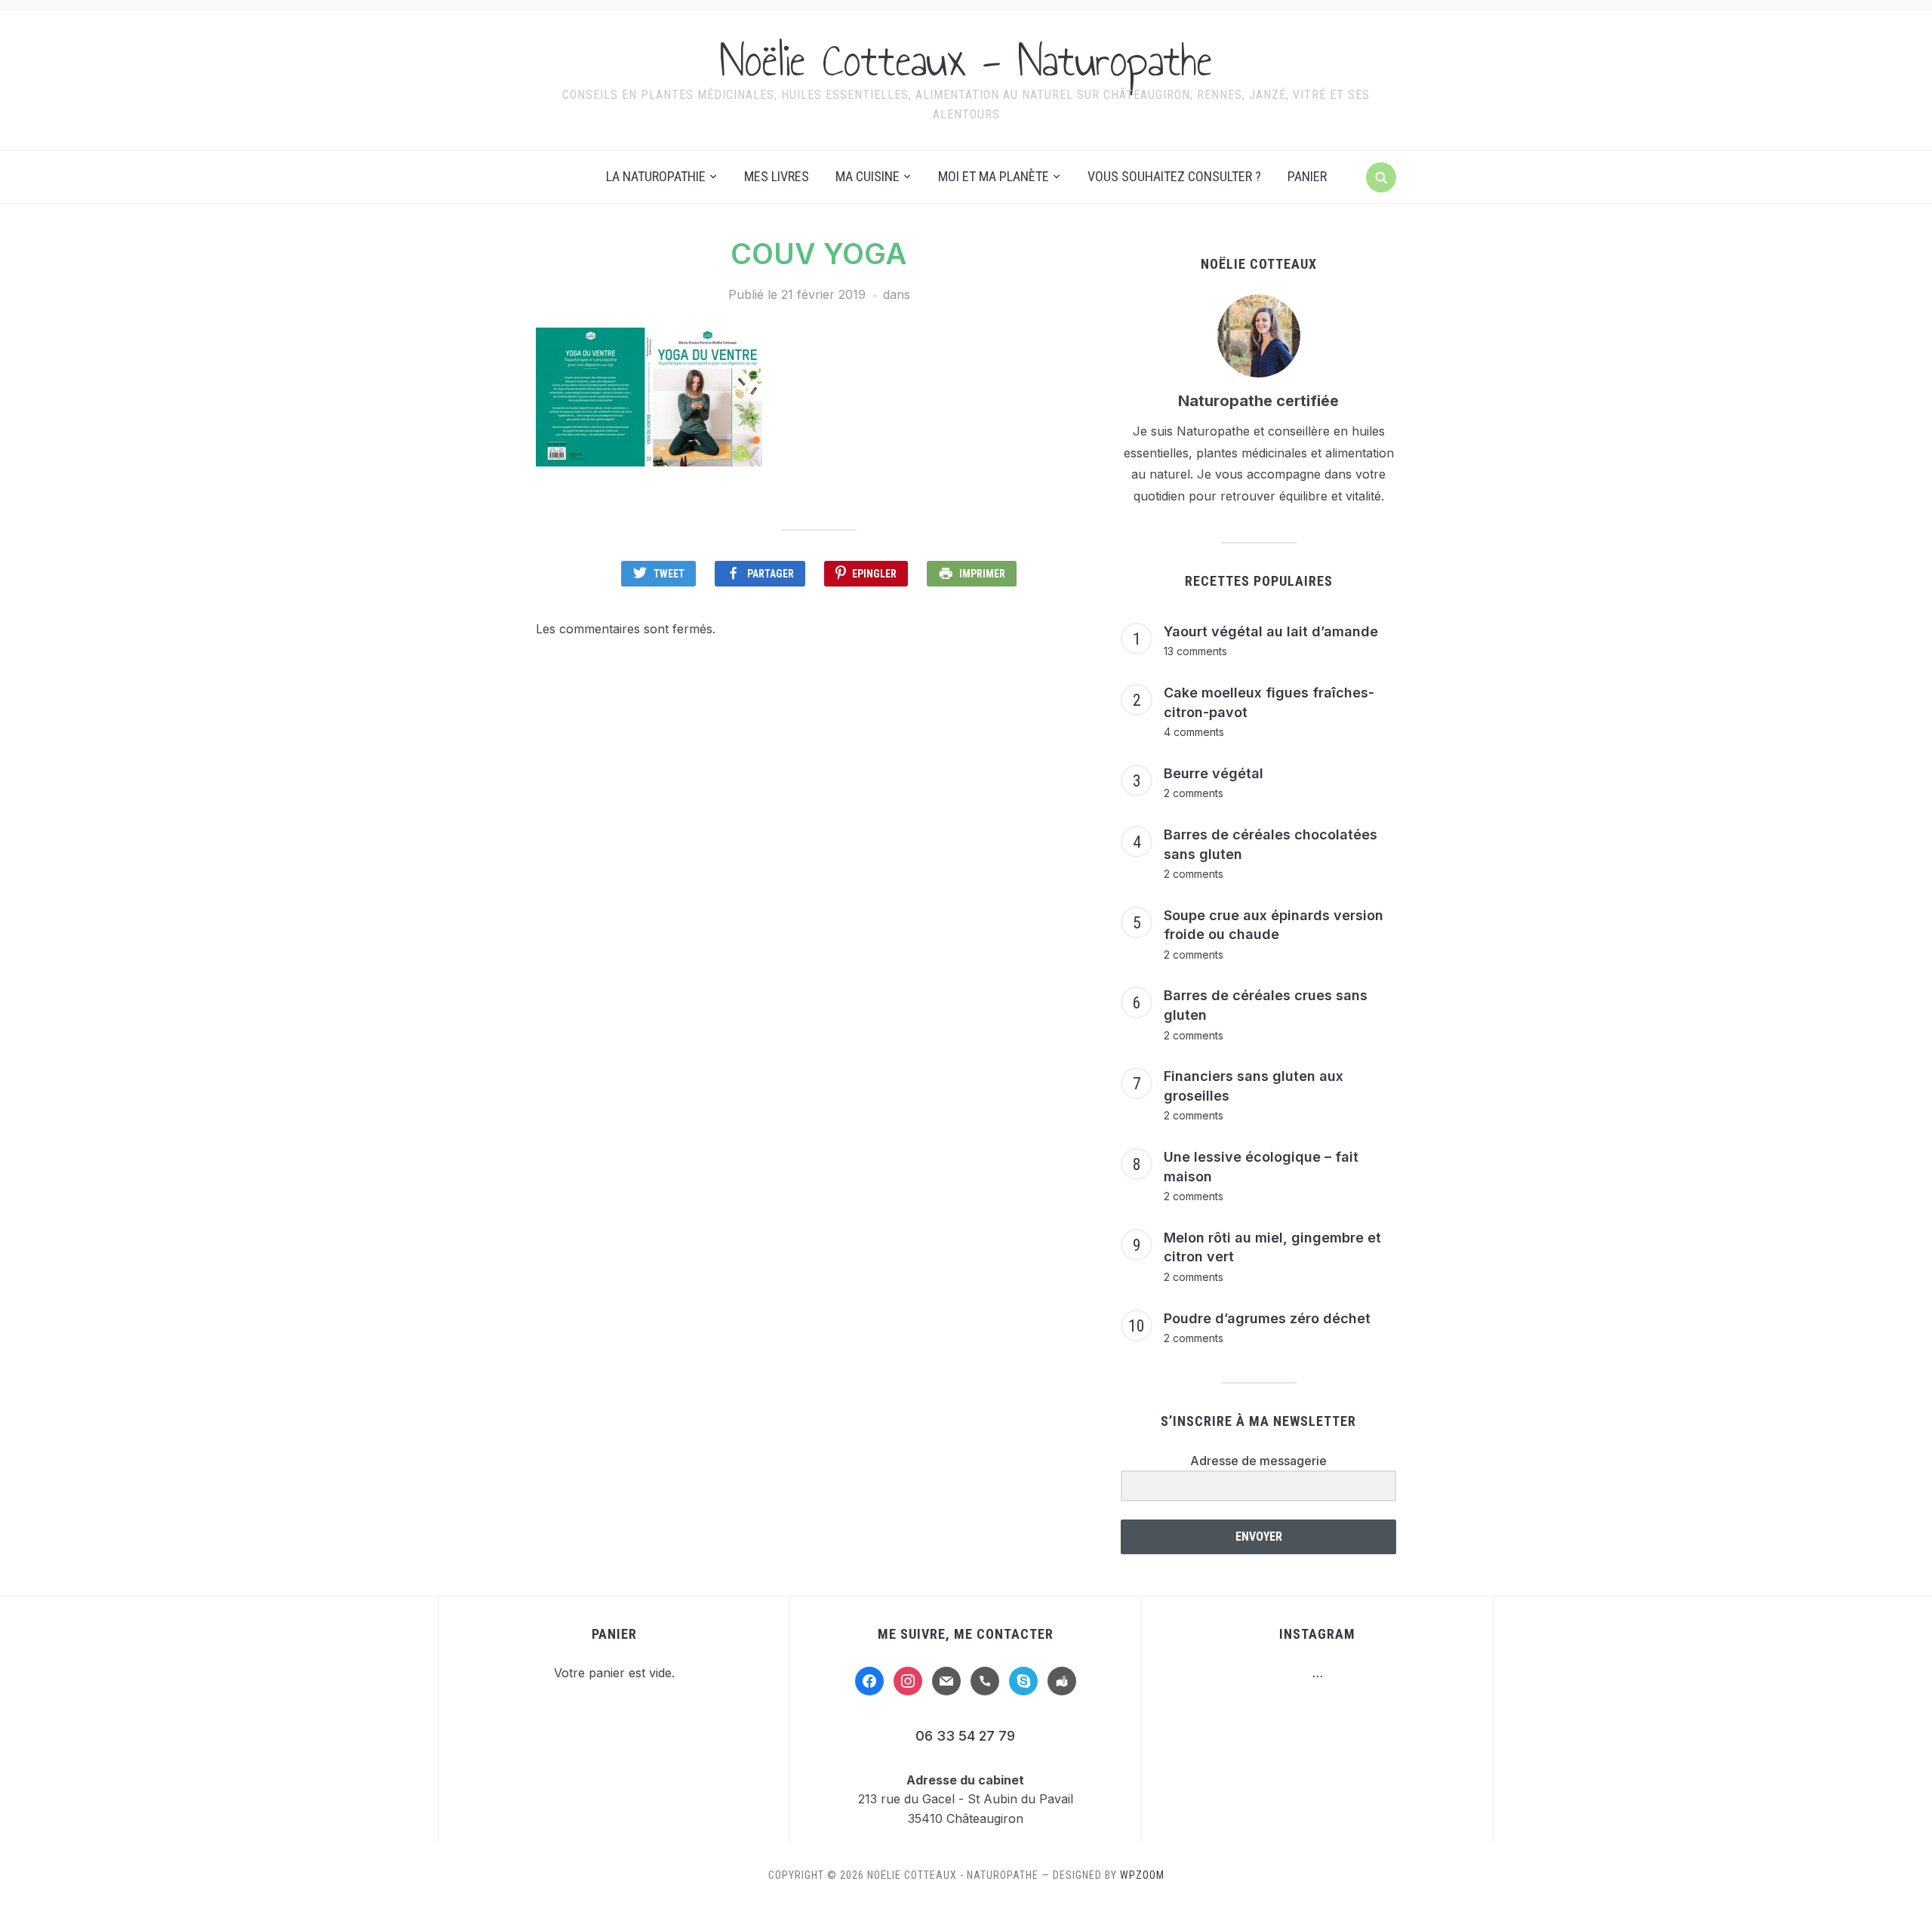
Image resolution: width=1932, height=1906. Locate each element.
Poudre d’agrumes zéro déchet (1267, 1318)
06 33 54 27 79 (965, 1736)
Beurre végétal (1214, 773)
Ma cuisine (868, 176)
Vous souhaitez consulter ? (1174, 176)
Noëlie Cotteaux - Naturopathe (966, 60)
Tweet (669, 574)
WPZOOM (1142, 1875)
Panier (1307, 176)
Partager (771, 574)
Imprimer (982, 574)
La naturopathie (656, 176)
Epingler (874, 574)
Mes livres (777, 176)
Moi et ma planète (994, 176)
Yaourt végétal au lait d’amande (1271, 631)
